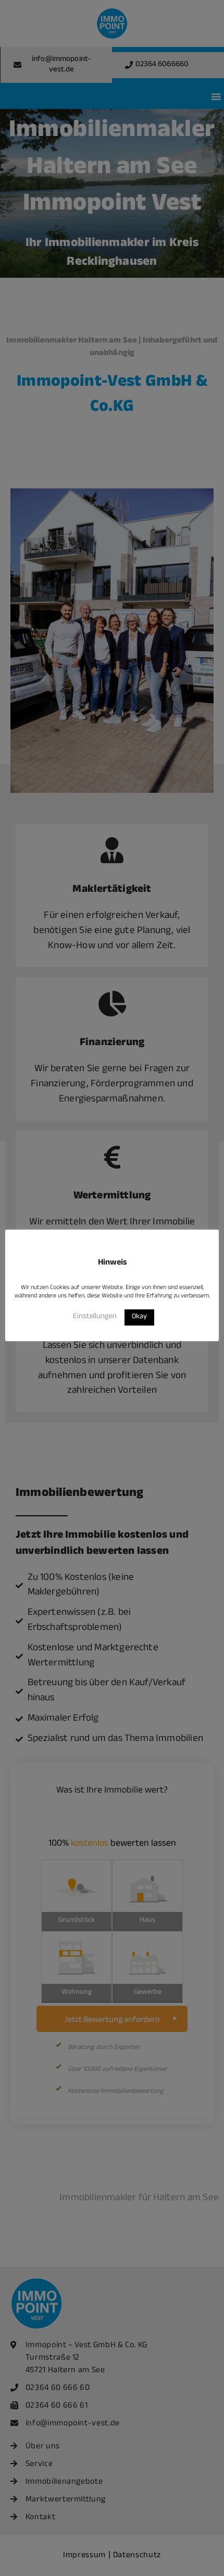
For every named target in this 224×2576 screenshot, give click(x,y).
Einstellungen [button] (95, 1317)
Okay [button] (139, 1317)
